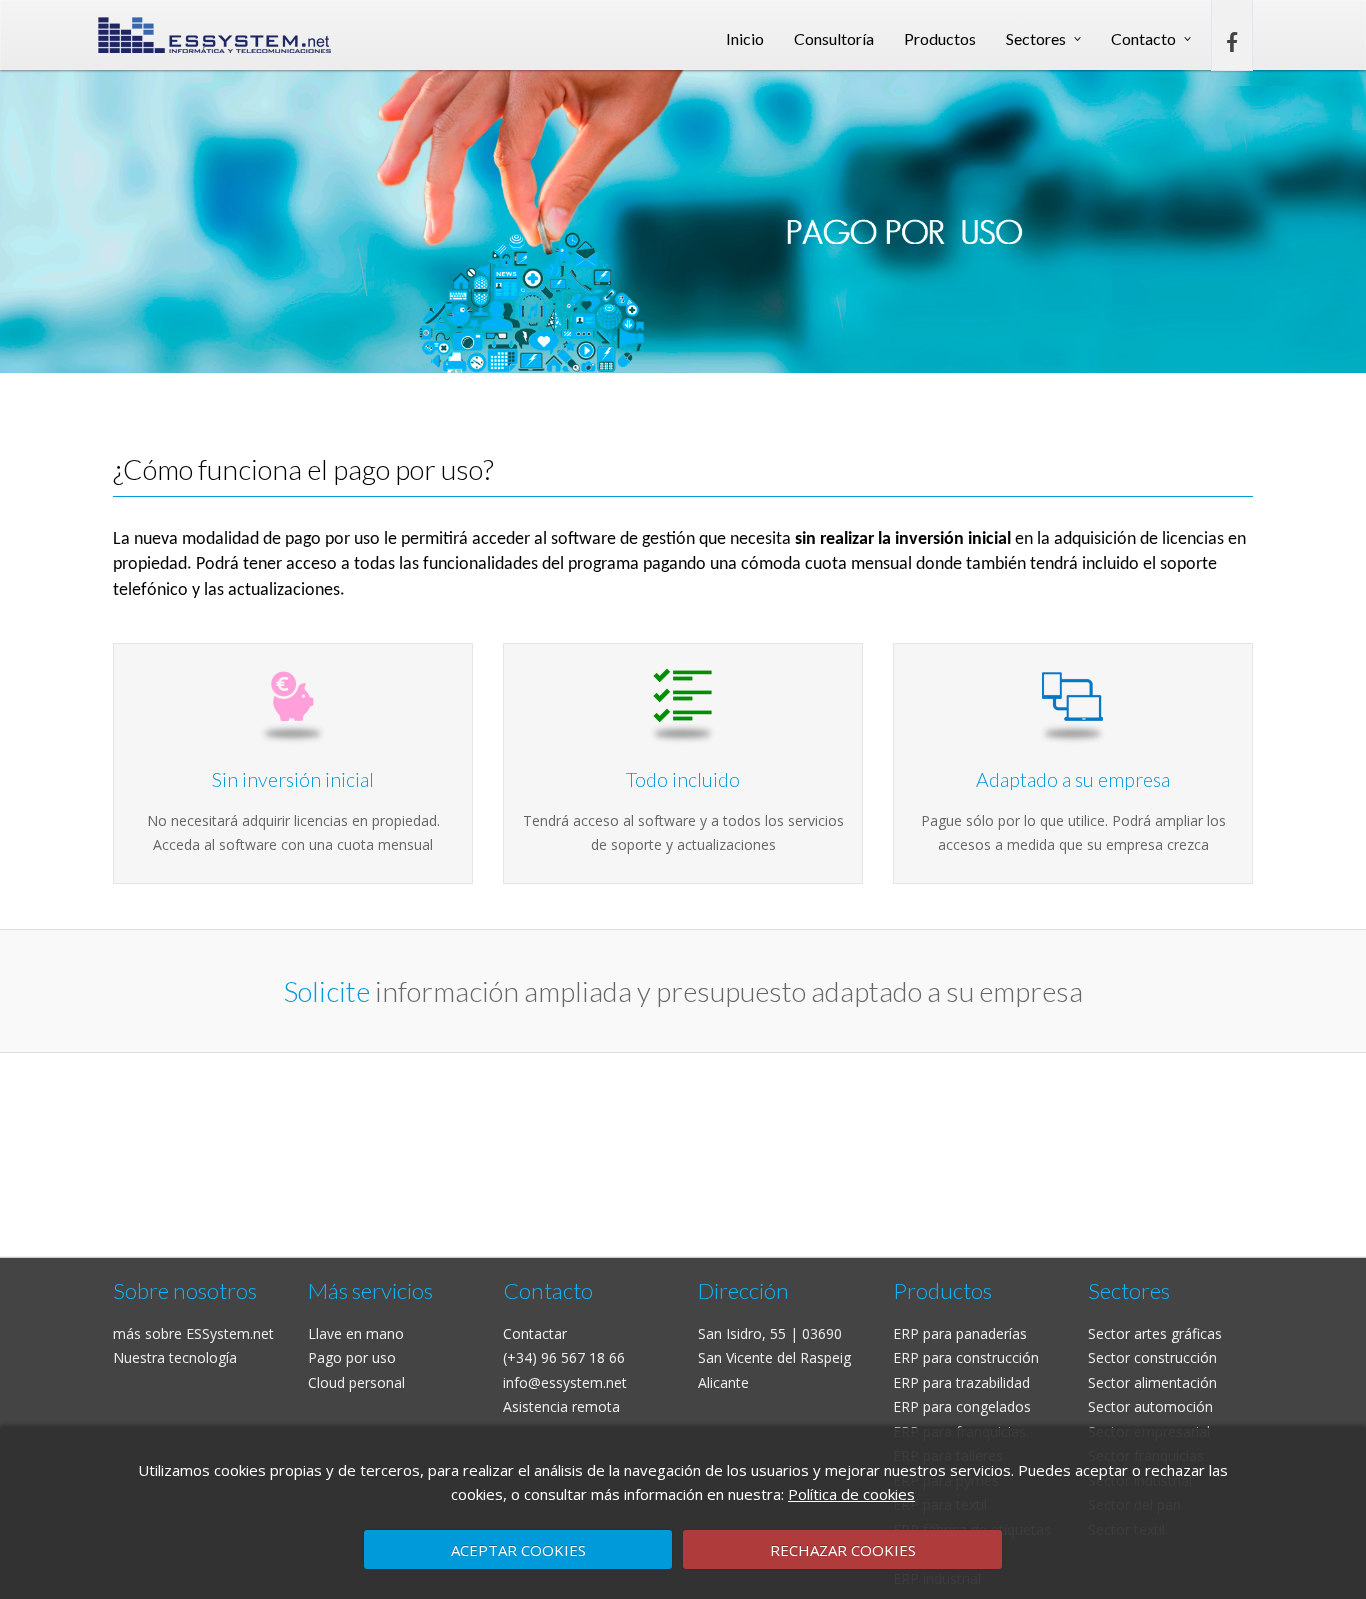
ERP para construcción (966, 1357)
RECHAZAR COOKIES (843, 1550)
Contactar (535, 1333)
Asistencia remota (561, 1406)
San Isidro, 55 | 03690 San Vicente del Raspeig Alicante (774, 1358)
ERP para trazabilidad (961, 1382)
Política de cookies (851, 1494)
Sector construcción (1152, 1357)
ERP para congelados (962, 1406)
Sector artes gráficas (1155, 1333)
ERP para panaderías (960, 1333)
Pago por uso (352, 1357)
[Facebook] (1232, 37)
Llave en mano (356, 1333)
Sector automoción (1150, 1406)
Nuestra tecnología (175, 1357)
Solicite (327, 991)
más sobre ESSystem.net (193, 1333)
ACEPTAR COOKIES (518, 1550)
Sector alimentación (1152, 1382)
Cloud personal (356, 1382)
